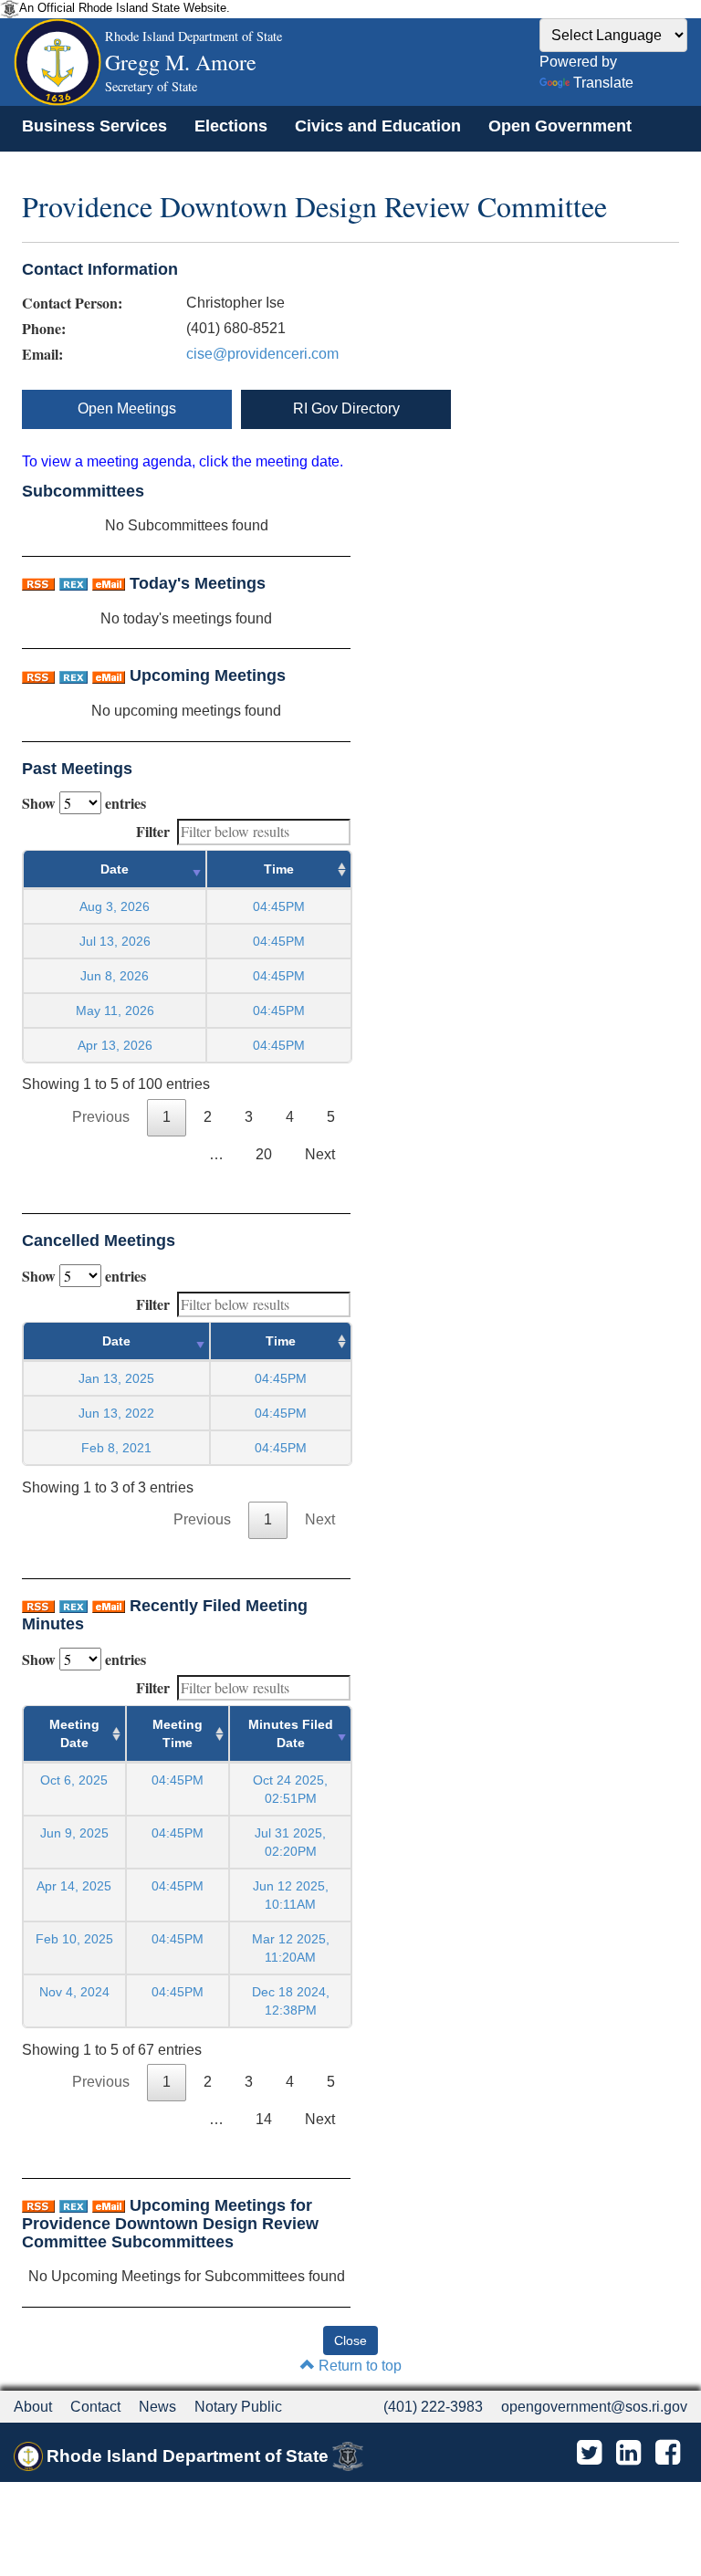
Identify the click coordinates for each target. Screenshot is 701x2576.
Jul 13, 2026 (115, 941)
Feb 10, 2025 (74, 1939)
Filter (153, 831)
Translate (603, 83)
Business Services (94, 126)
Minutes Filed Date (291, 1733)
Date (115, 869)
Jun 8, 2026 (115, 976)
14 (264, 2119)
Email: (42, 354)
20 (264, 1154)
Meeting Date (74, 1733)
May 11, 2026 (115, 1011)
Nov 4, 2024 (74, 1992)
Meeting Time (178, 1733)
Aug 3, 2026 (115, 906)
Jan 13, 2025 (116, 1378)
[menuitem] (94, 126)
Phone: (44, 329)
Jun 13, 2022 (116, 1413)
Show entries (84, 803)
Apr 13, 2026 (115, 1045)
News (157, 2407)
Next (320, 1154)
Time (279, 869)
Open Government (560, 126)
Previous (101, 1117)
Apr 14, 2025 (74, 1886)
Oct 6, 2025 (74, 1780)
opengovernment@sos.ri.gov (594, 2407)
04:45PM (178, 1780)
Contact (95, 2407)
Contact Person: (72, 303)
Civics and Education (378, 126)
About (33, 2407)
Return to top (358, 2366)
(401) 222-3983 (433, 2407)
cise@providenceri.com (262, 354)
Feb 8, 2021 (116, 1448)
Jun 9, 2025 (74, 1833)
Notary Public (238, 2407)
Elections (231, 126)
